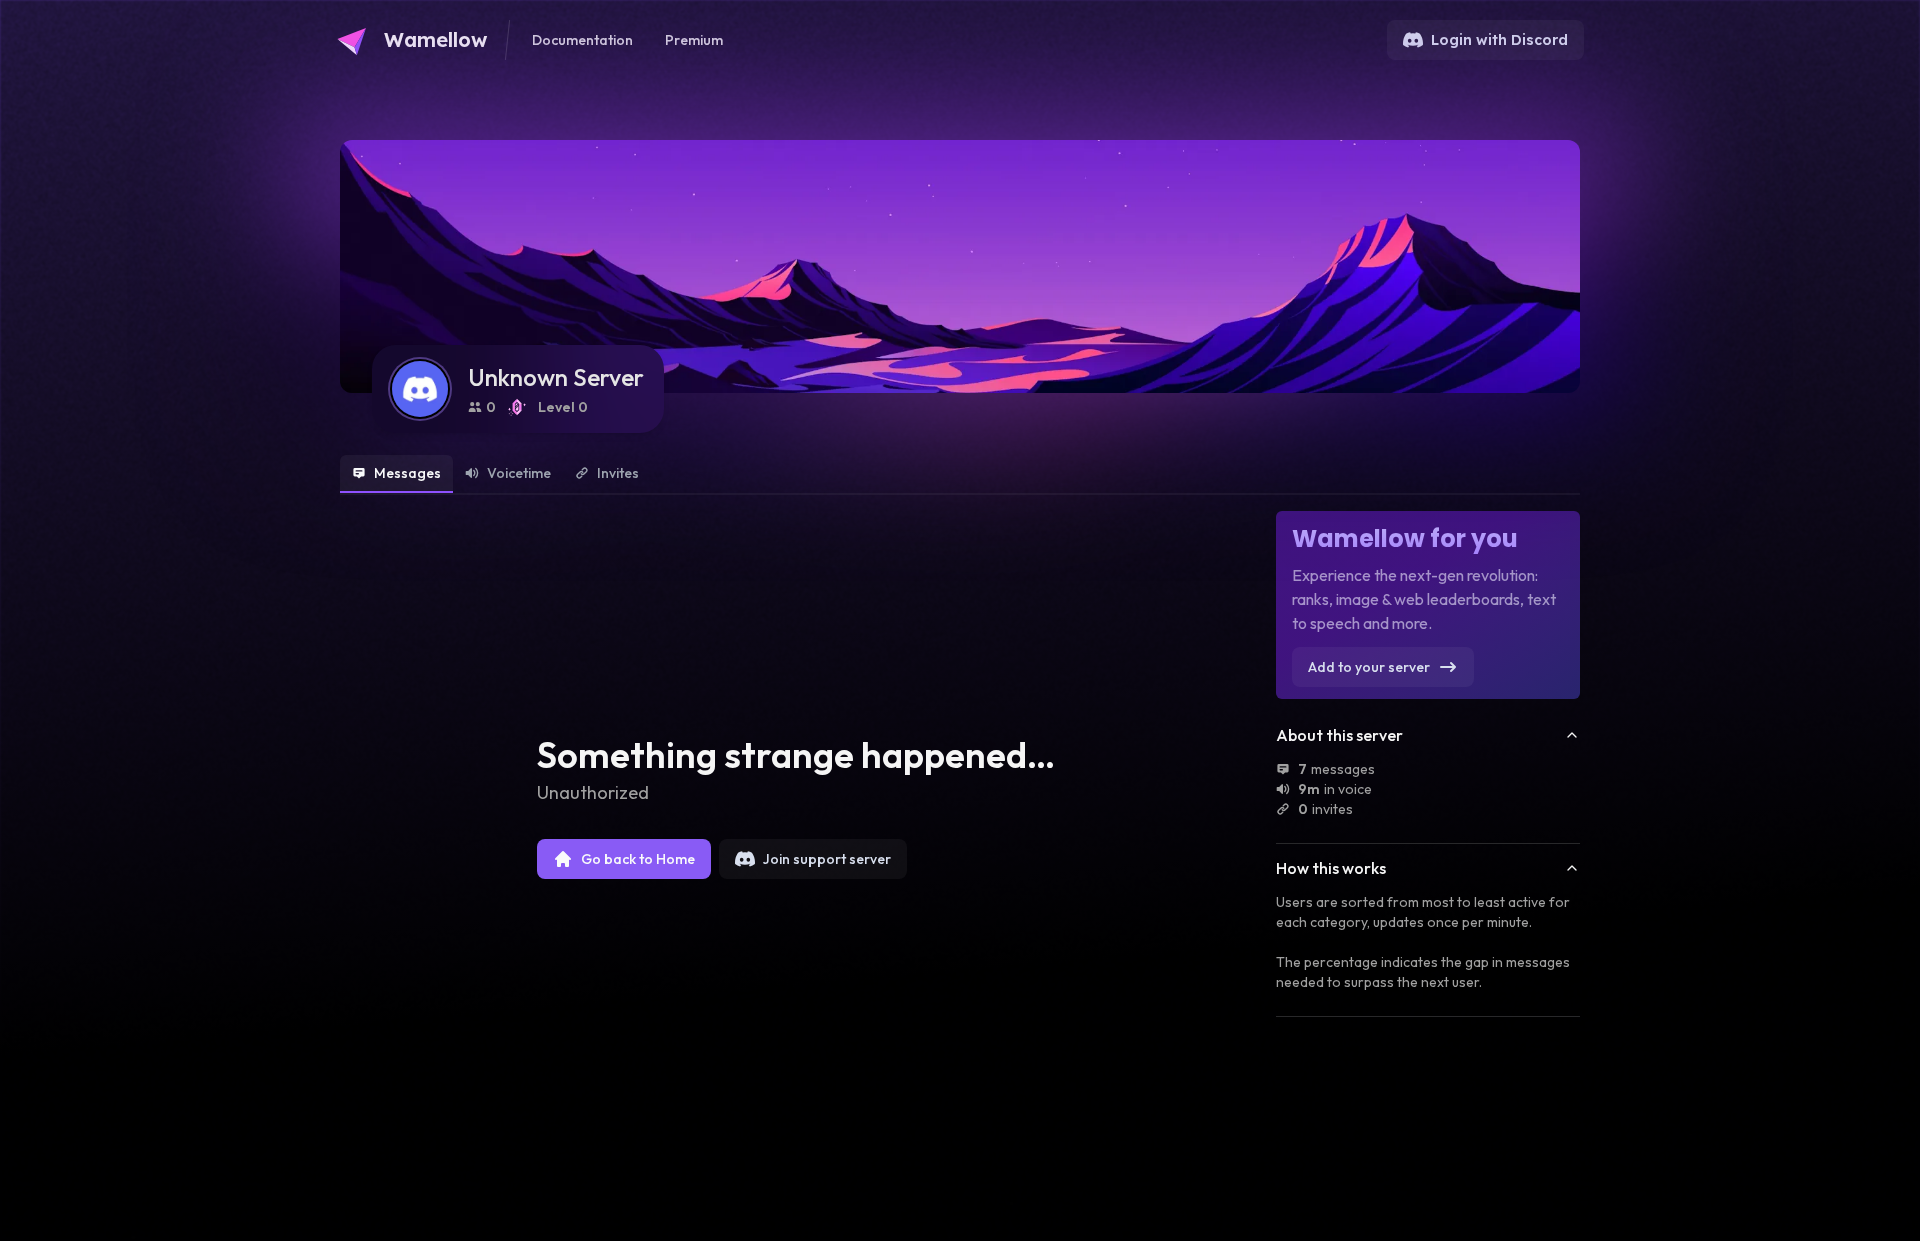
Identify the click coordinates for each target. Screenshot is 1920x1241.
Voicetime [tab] (519, 473)
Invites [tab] (618, 473)
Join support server (827, 859)
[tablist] (960, 475)
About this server (1339, 735)
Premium (694, 40)
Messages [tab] (407, 473)
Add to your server (1369, 667)
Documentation (582, 40)
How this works (1331, 868)
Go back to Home (638, 859)
